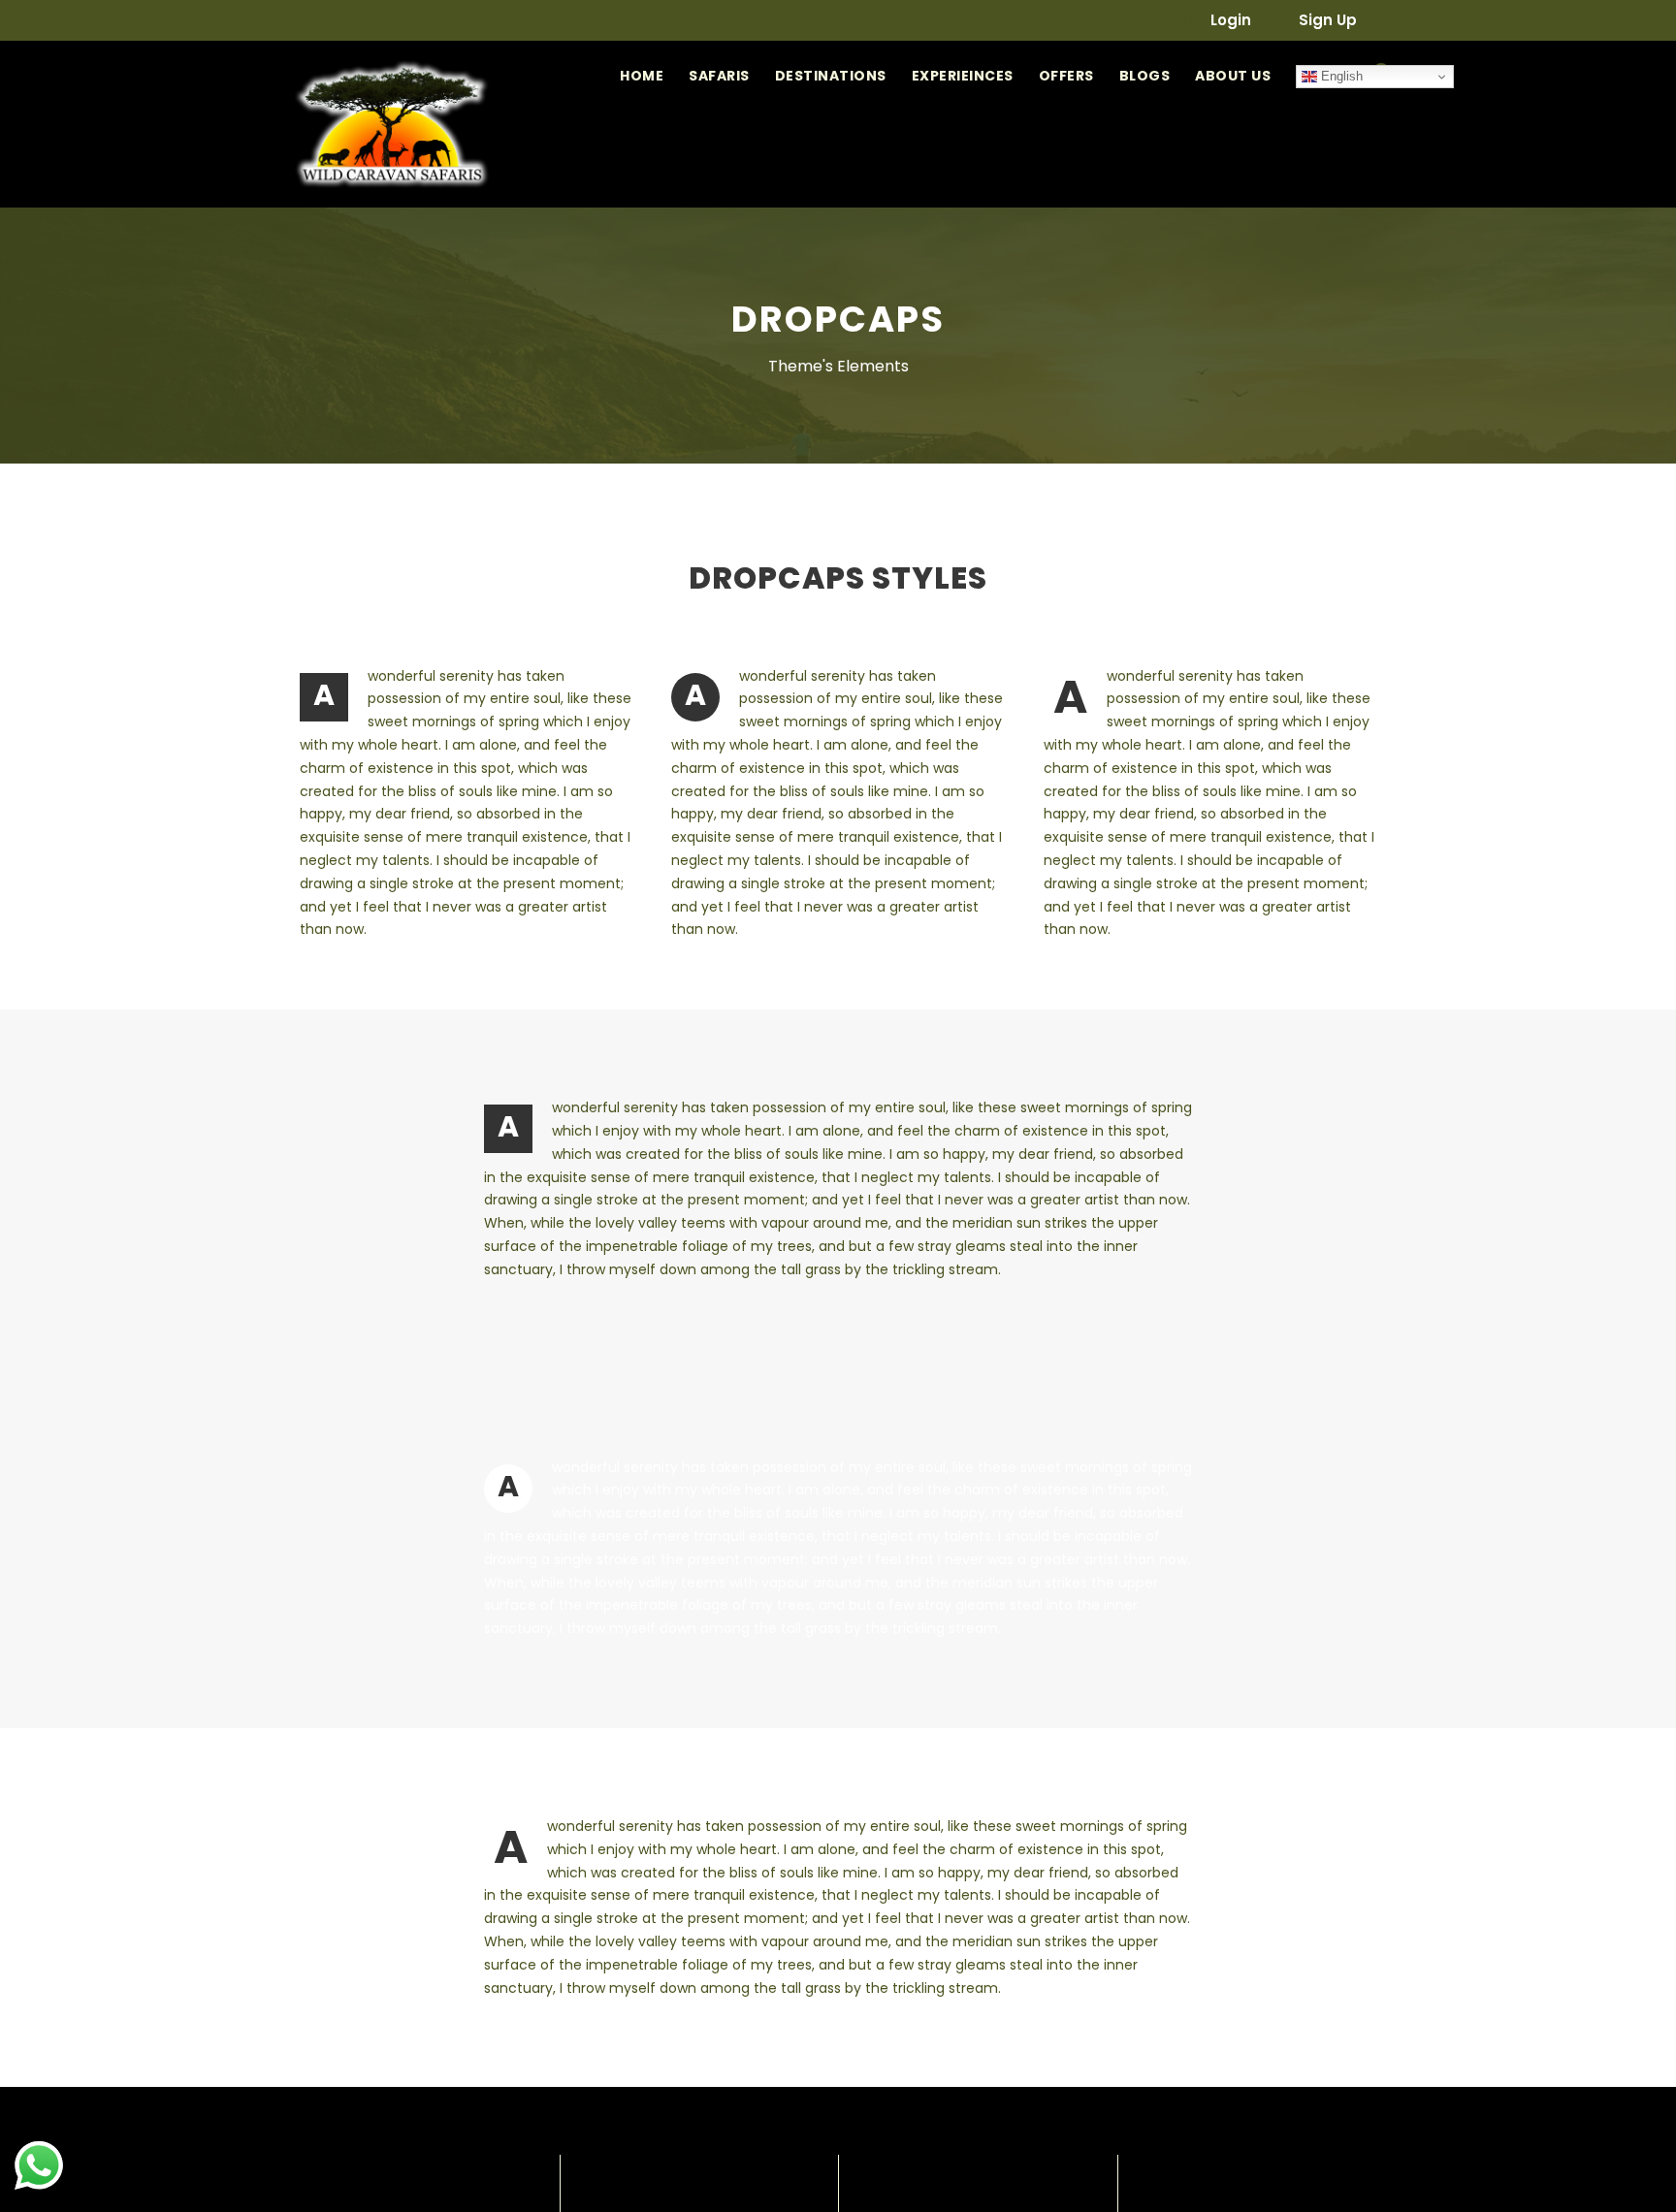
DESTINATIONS (831, 76)
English (1340, 76)
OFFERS (1066, 76)
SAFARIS (719, 76)
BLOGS (1145, 76)
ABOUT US (1233, 76)
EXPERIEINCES (963, 76)
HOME (642, 76)
